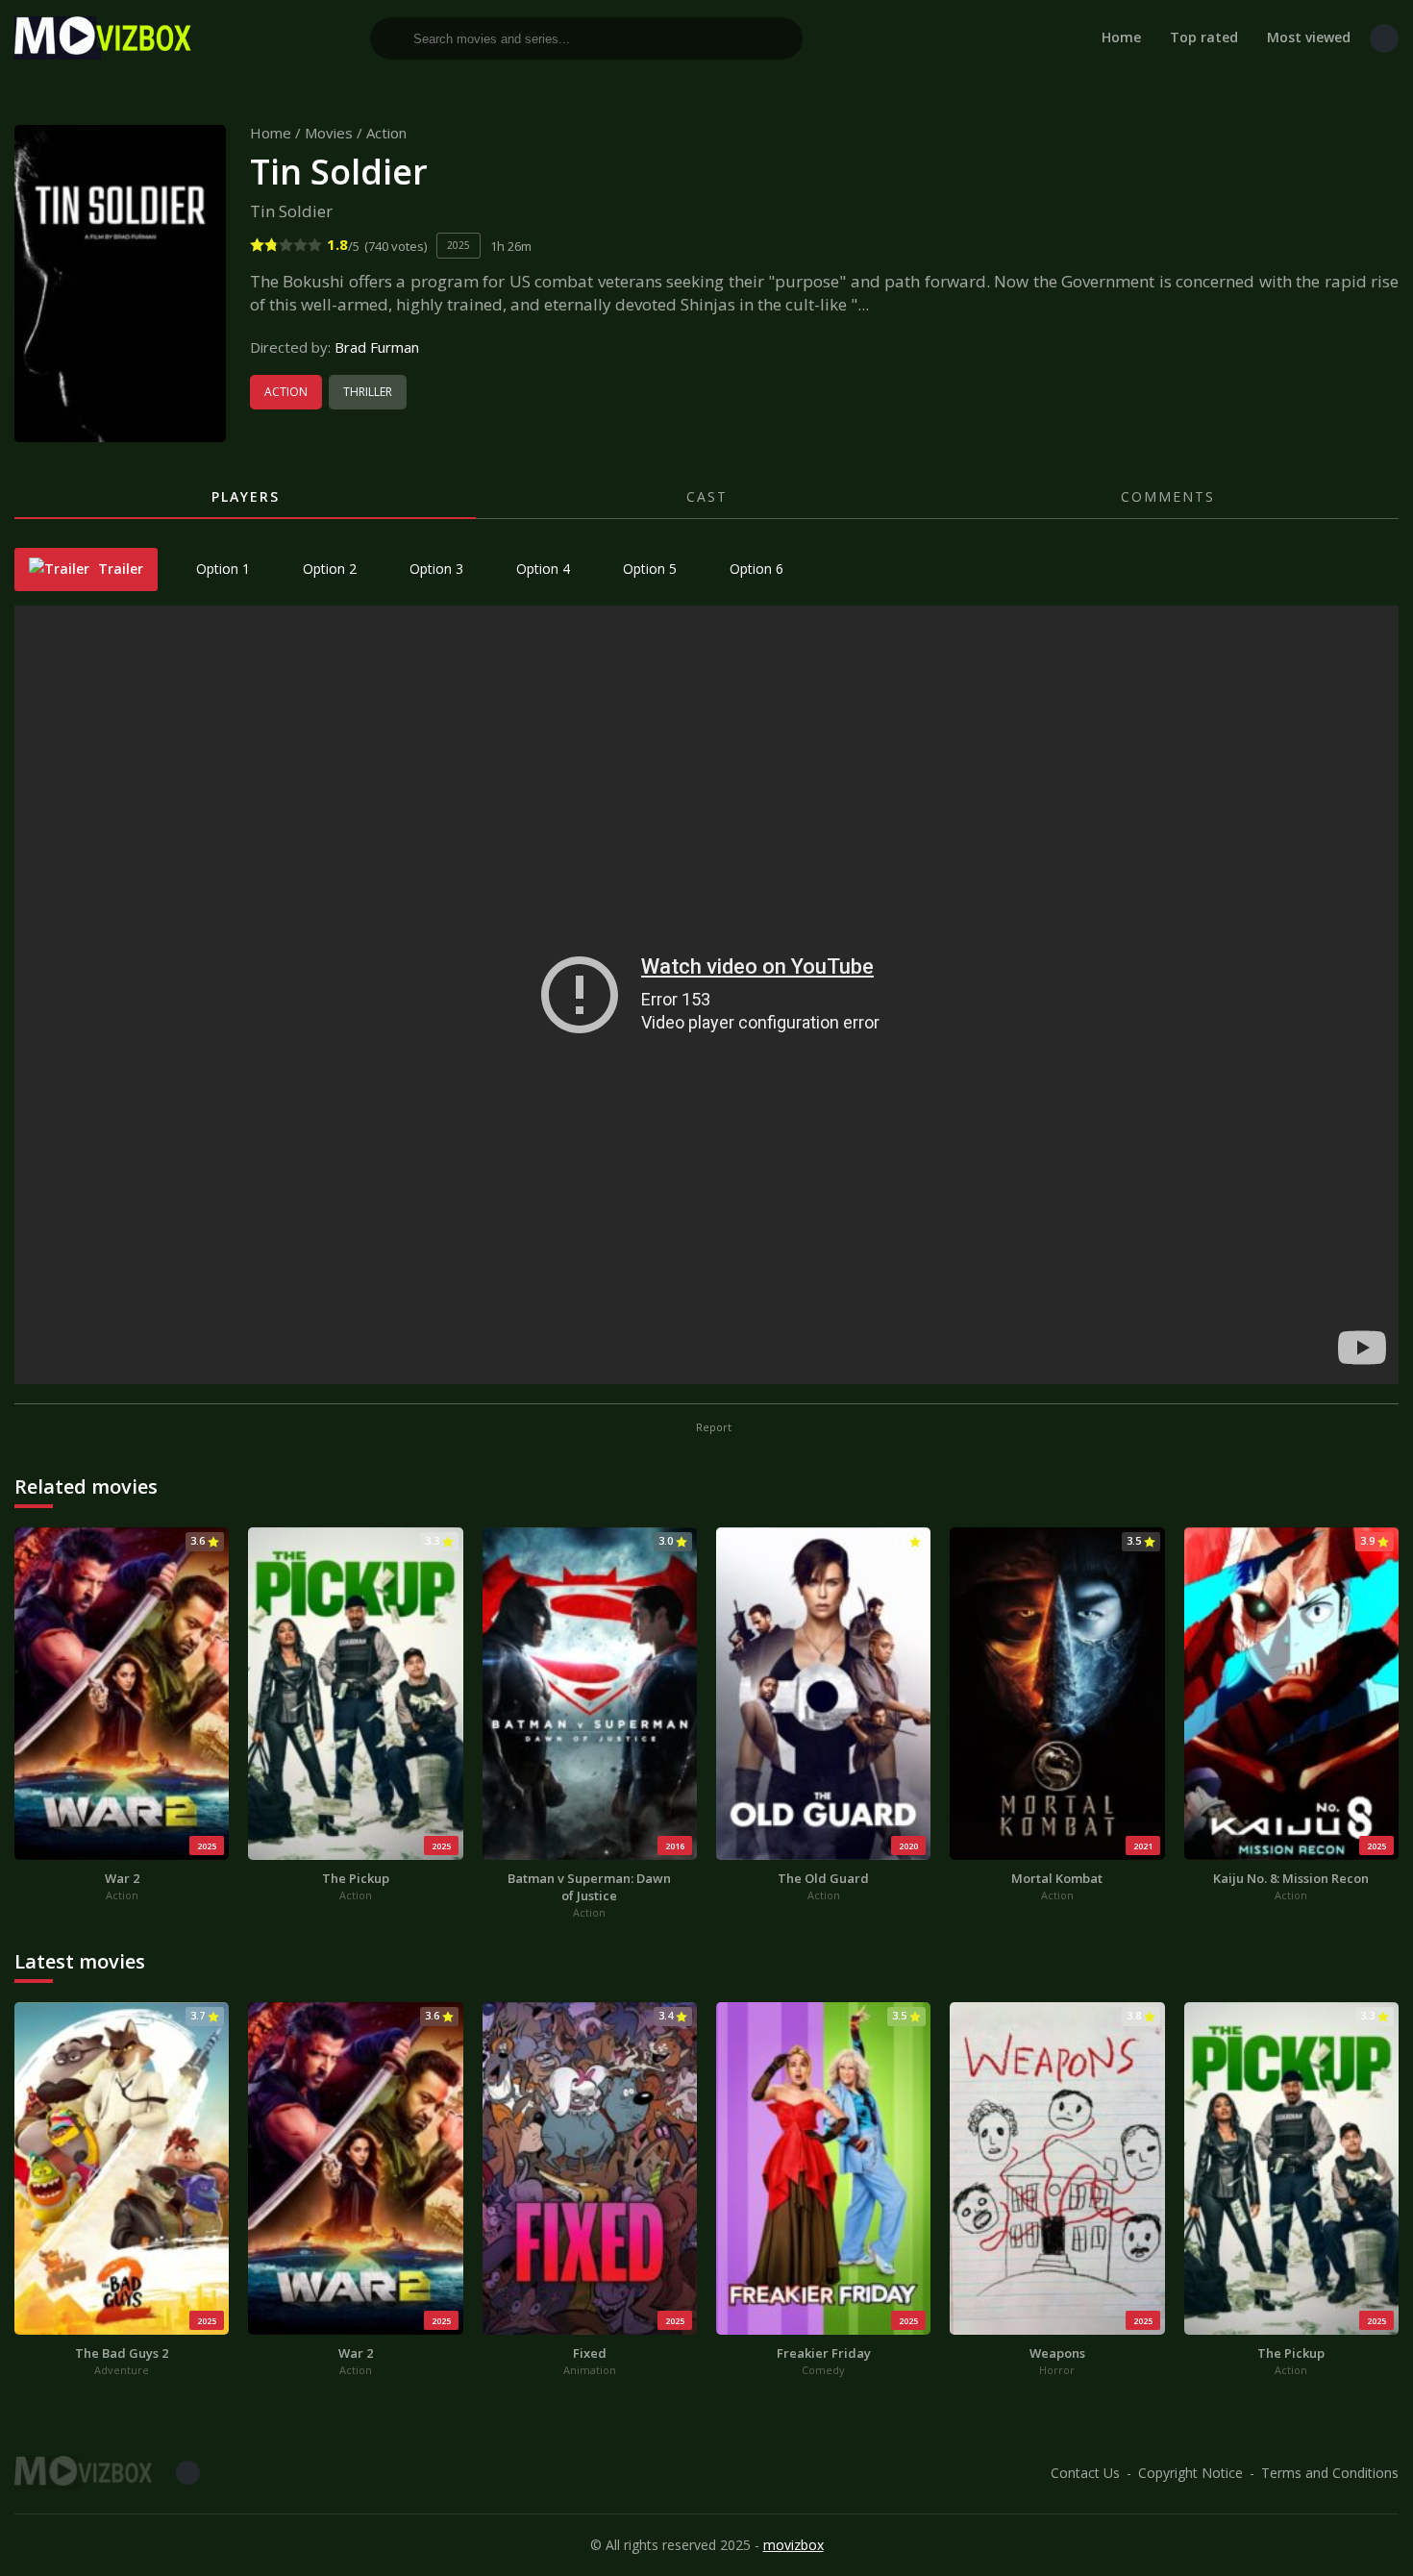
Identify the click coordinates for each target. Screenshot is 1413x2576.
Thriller (368, 392)
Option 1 (221, 569)
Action (386, 133)
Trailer (119, 569)
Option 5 (648, 569)
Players (246, 496)
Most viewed (1309, 37)
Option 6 (755, 569)
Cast (707, 496)
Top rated (1204, 37)
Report (712, 1427)
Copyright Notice (1190, 2473)
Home (1121, 37)
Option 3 (434, 569)
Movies (329, 133)
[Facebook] (1384, 38)
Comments (1168, 496)
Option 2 (328, 569)
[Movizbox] (106, 38)
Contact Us (1085, 2473)
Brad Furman (377, 347)
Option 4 (541, 569)
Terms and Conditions (1330, 2473)
